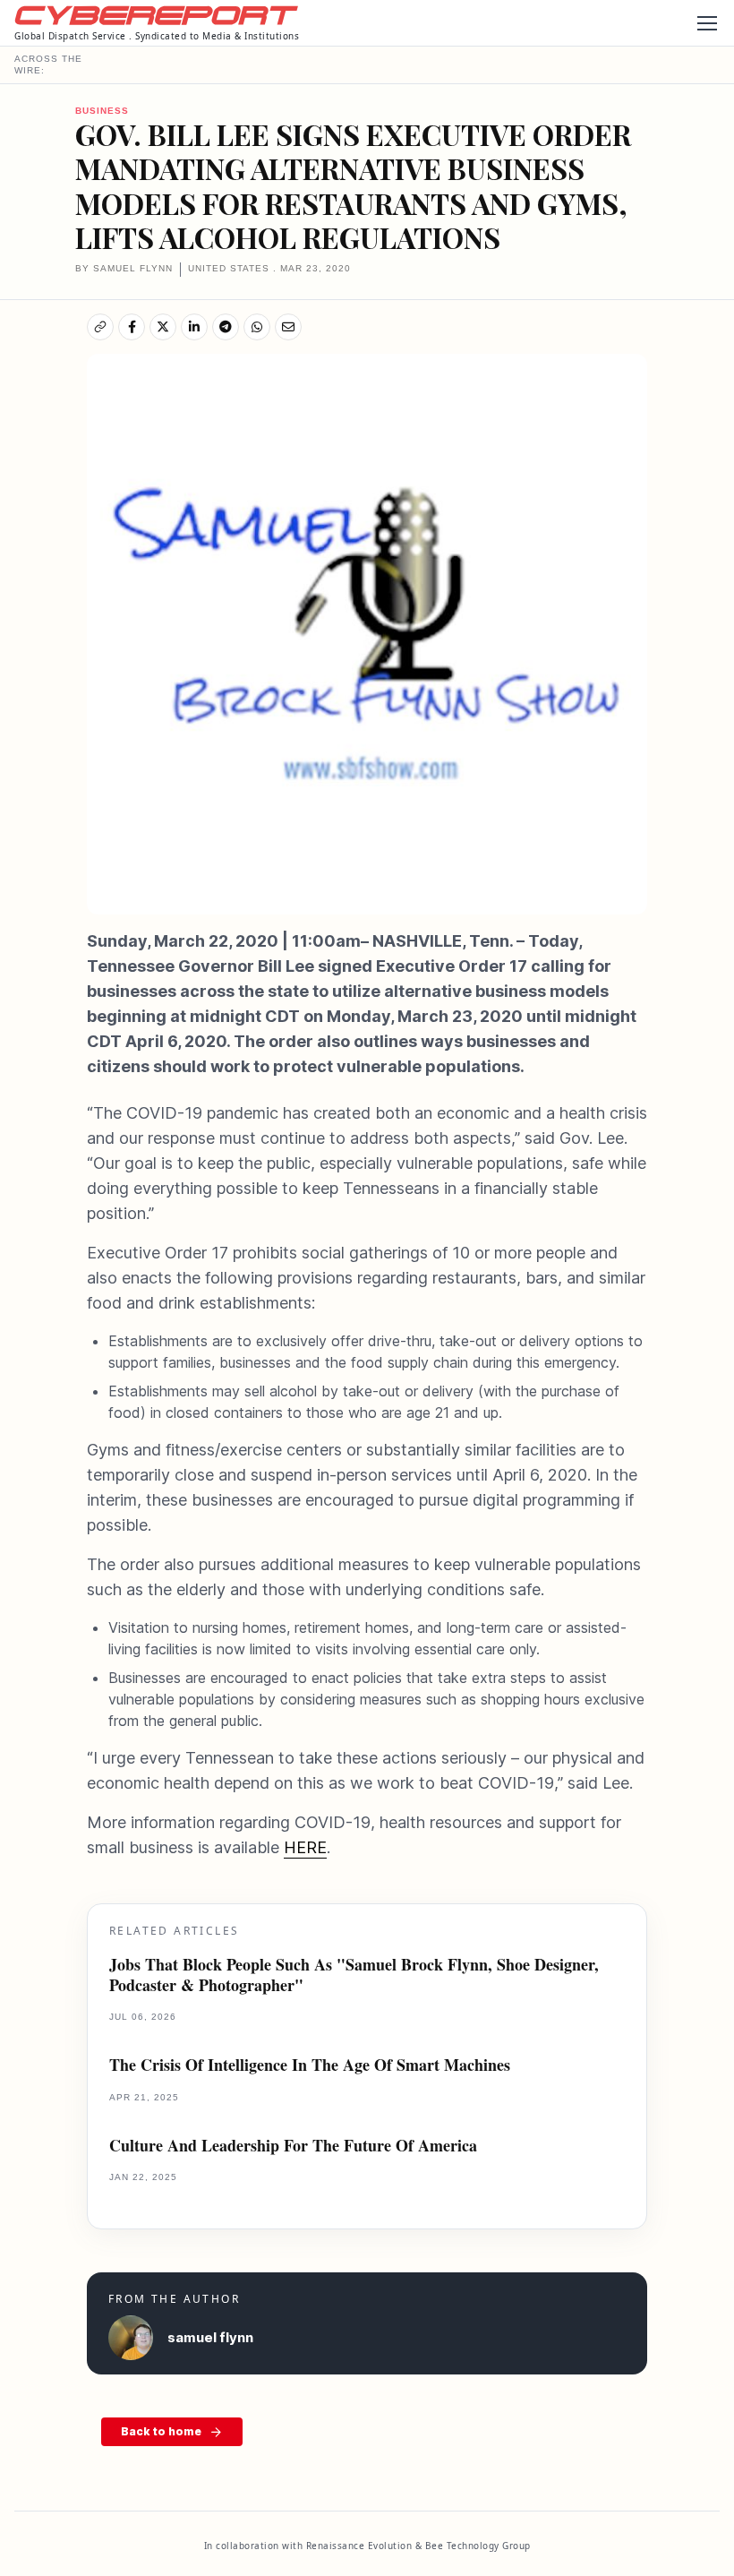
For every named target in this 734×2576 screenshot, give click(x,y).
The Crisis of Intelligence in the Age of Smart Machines (310, 2065)
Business (102, 111)
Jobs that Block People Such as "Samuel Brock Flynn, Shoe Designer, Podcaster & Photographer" (354, 1975)
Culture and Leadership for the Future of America (293, 2146)
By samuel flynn (124, 268)
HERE (305, 1847)
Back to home (161, 2431)
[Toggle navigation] (706, 23)
